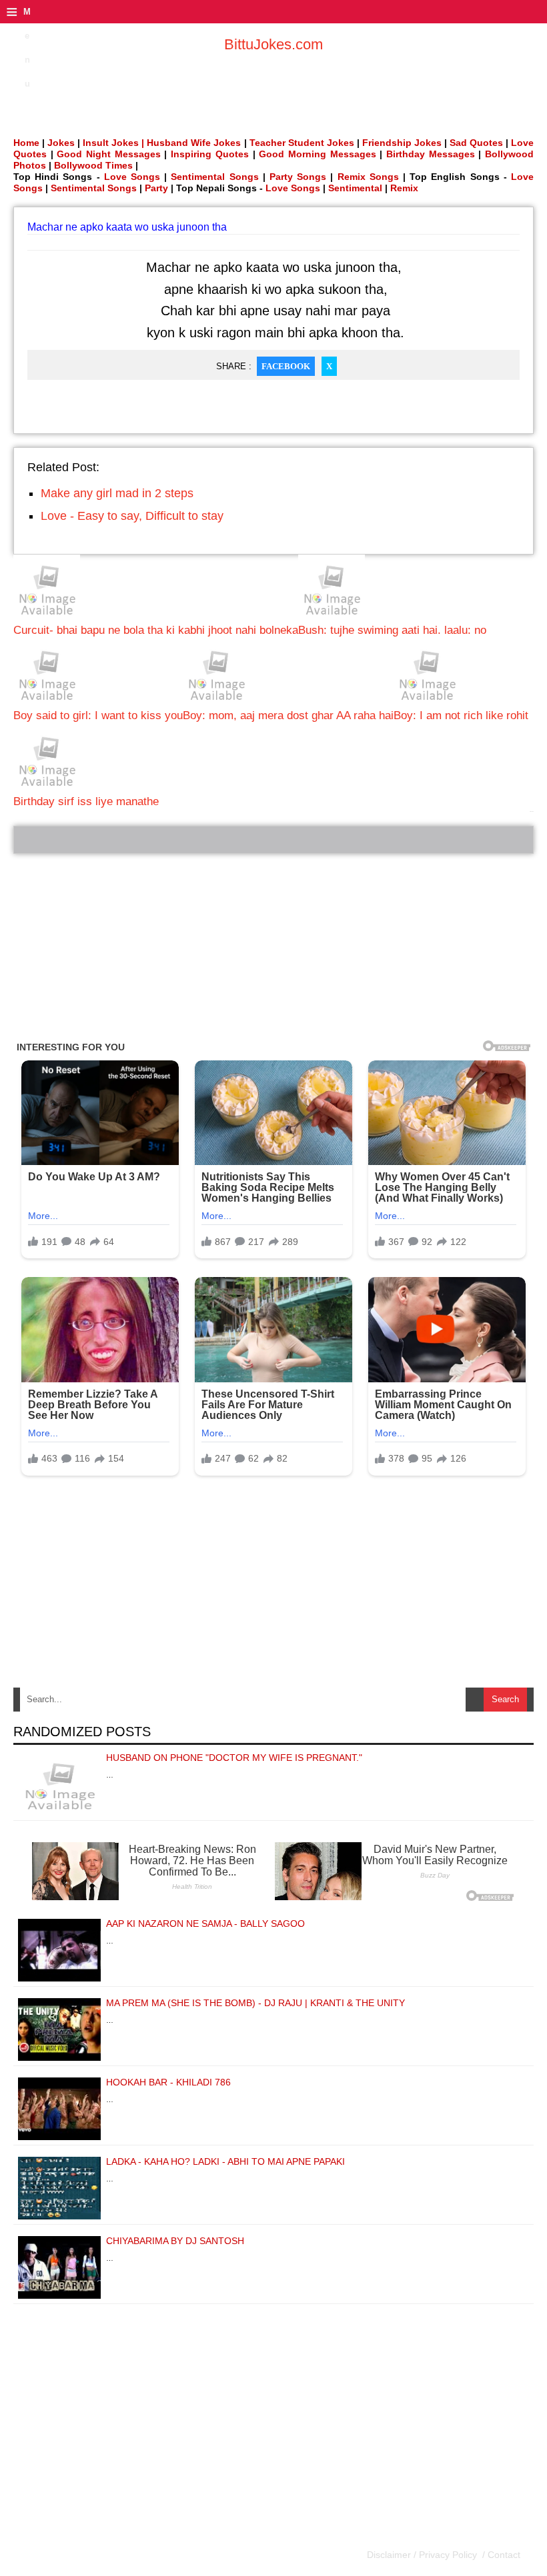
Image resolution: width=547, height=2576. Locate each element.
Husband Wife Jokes (195, 143)
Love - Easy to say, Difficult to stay (132, 516)
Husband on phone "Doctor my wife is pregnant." (234, 1758)
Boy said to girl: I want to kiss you (98, 715)
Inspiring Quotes (210, 154)
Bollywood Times (93, 165)
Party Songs (298, 177)
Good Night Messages (108, 154)
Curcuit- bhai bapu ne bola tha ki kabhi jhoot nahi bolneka (156, 630)
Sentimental (355, 188)
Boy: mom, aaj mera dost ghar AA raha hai (288, 715)
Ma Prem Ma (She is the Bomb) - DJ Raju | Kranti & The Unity (255, 2003)
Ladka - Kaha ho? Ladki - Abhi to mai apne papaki (225, 2161)
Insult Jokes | (113, 143)
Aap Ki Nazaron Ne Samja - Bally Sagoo (205, 1924)
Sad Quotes (476, 143)
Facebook (286, 366)
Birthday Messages (431, 154)
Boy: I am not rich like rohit (461, 715)
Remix (404, 188)
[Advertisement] (273, 947)
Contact (503, 2555)
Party (156, 188)
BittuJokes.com (273, 44)
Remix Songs (368, 177)
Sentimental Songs (214, 177)
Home (26, 143)
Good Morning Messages (317, 154)
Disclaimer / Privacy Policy (423, 2555)
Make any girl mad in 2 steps (117, 493)
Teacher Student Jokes (302, 143)
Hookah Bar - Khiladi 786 (168, 2082)
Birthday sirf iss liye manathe (86, 801)
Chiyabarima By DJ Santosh (175, 2241)
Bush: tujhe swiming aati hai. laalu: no (392, 630)
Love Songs (132, 177)
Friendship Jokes (402, 143)
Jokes (61, 143)
